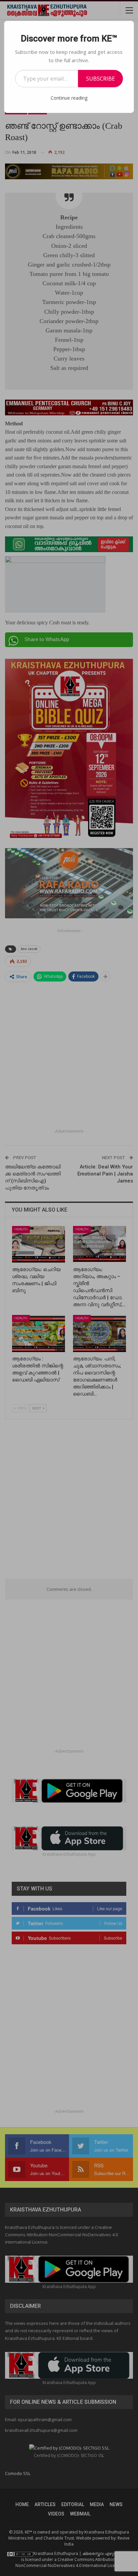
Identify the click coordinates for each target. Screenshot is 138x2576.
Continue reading (69, 98)
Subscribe (100, 79)
